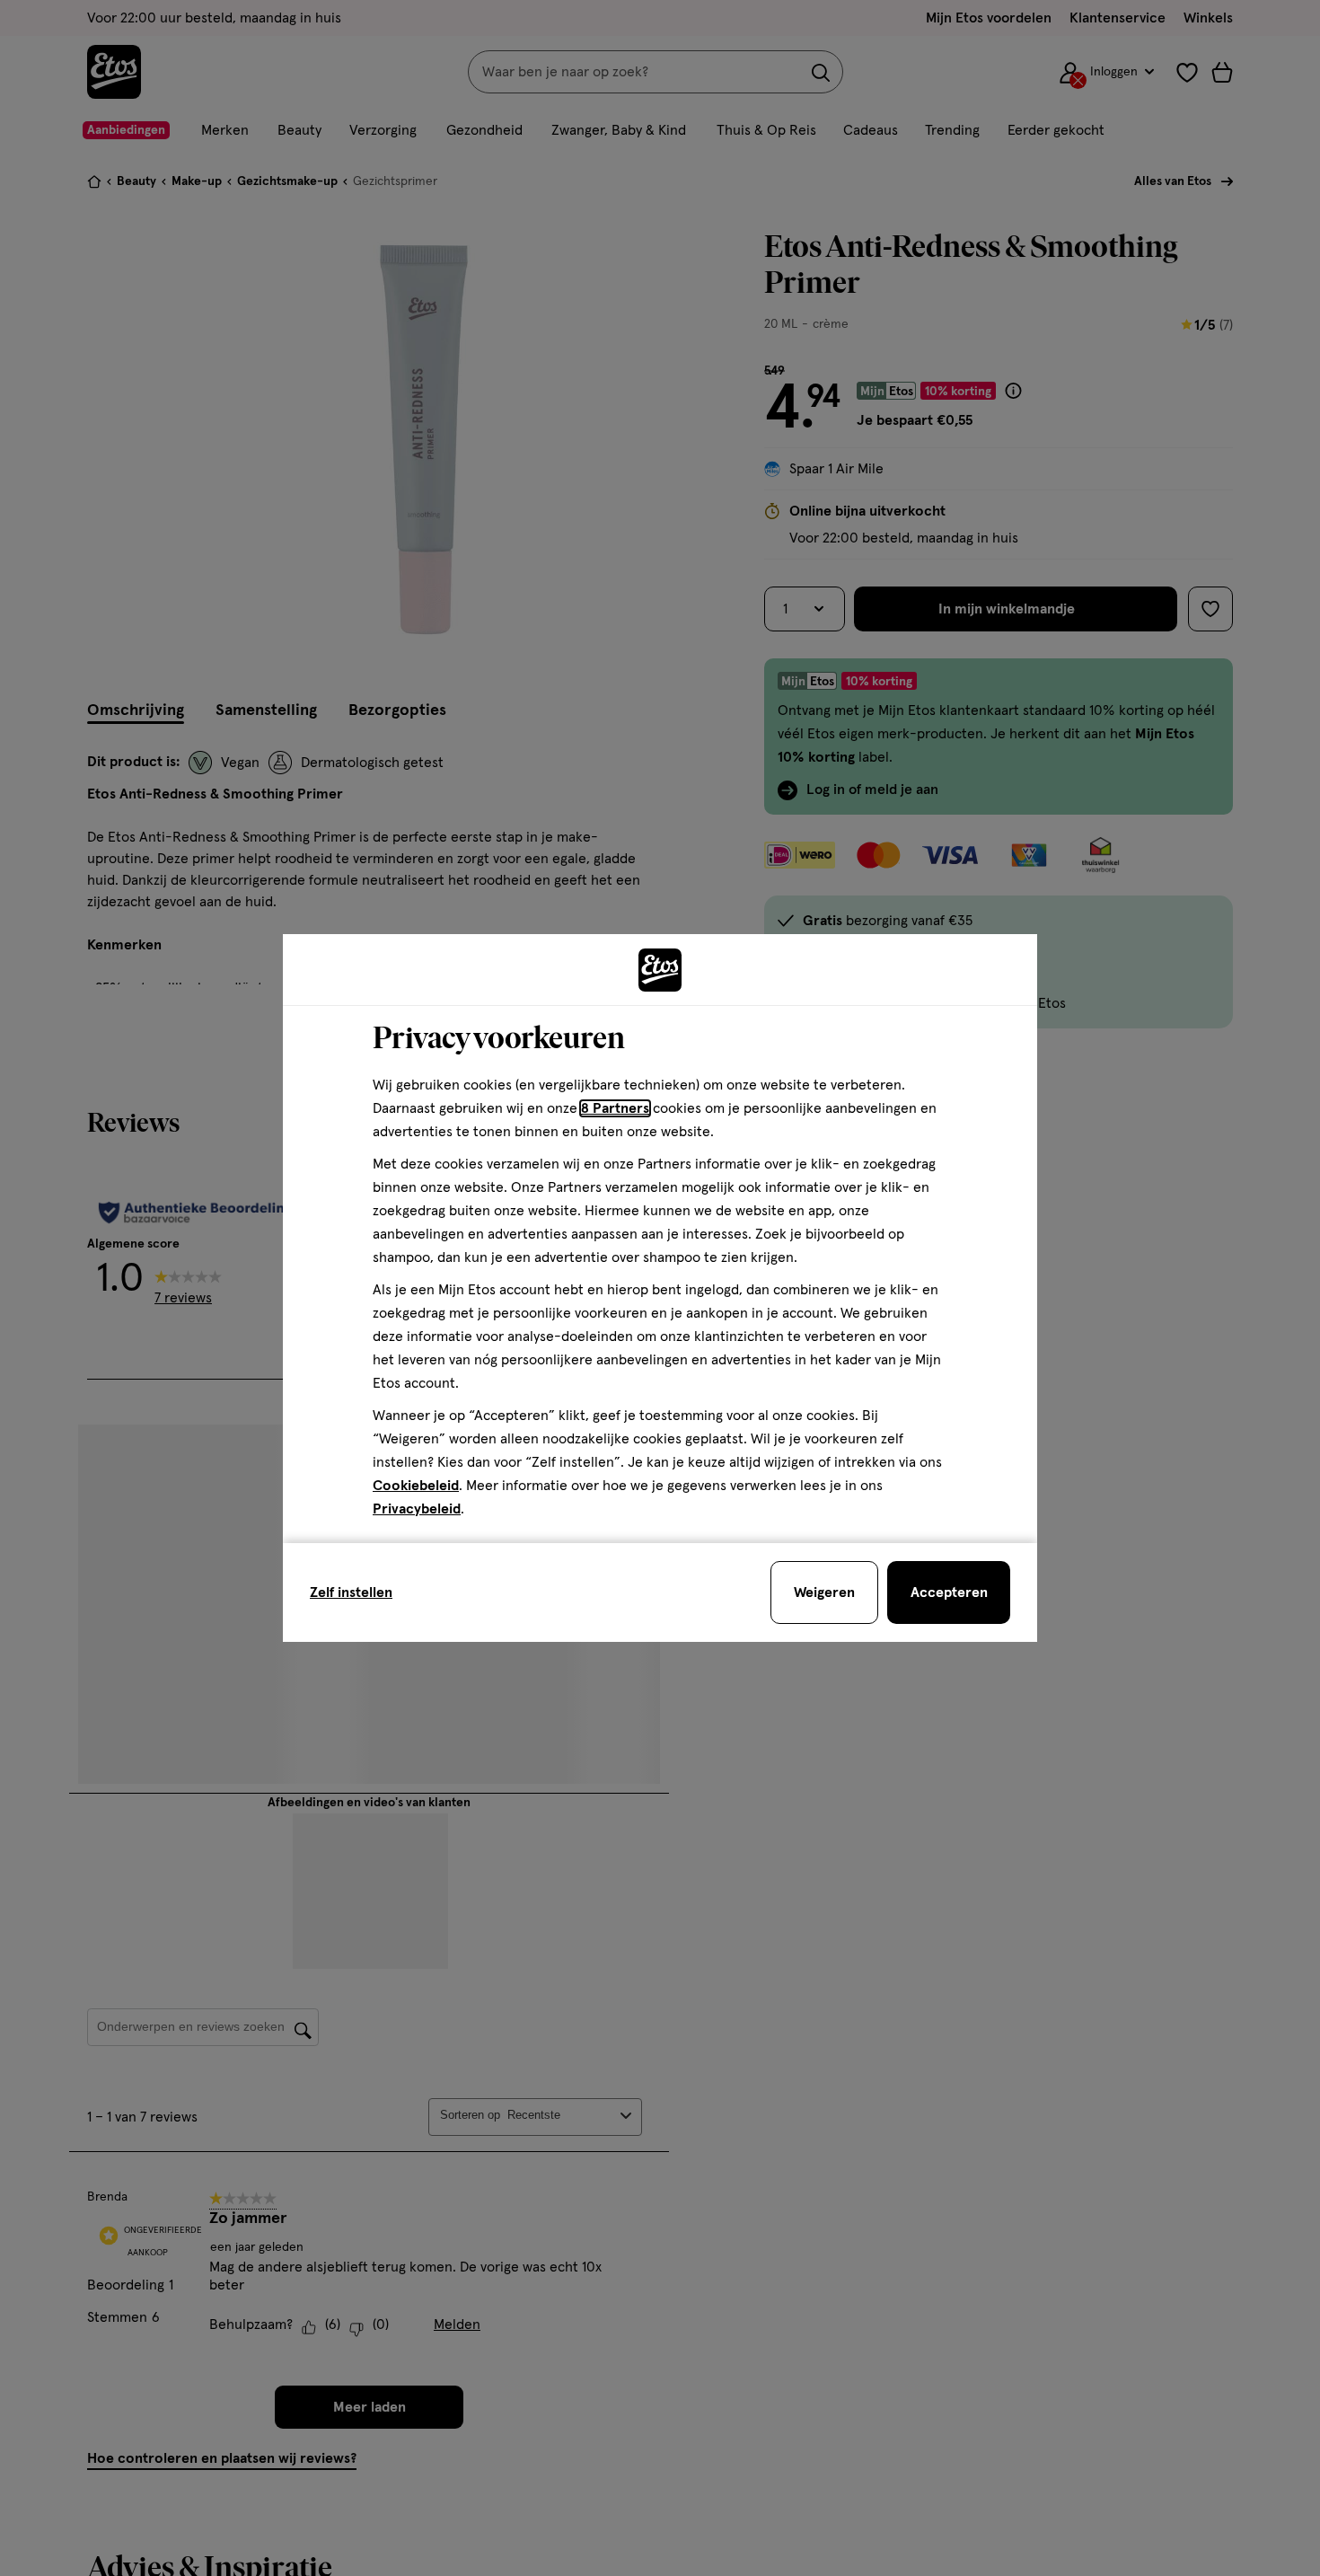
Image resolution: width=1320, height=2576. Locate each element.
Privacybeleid (417, 1509)
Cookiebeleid (416, 1486)
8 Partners (615, 1108)
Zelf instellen (351, 1592)
